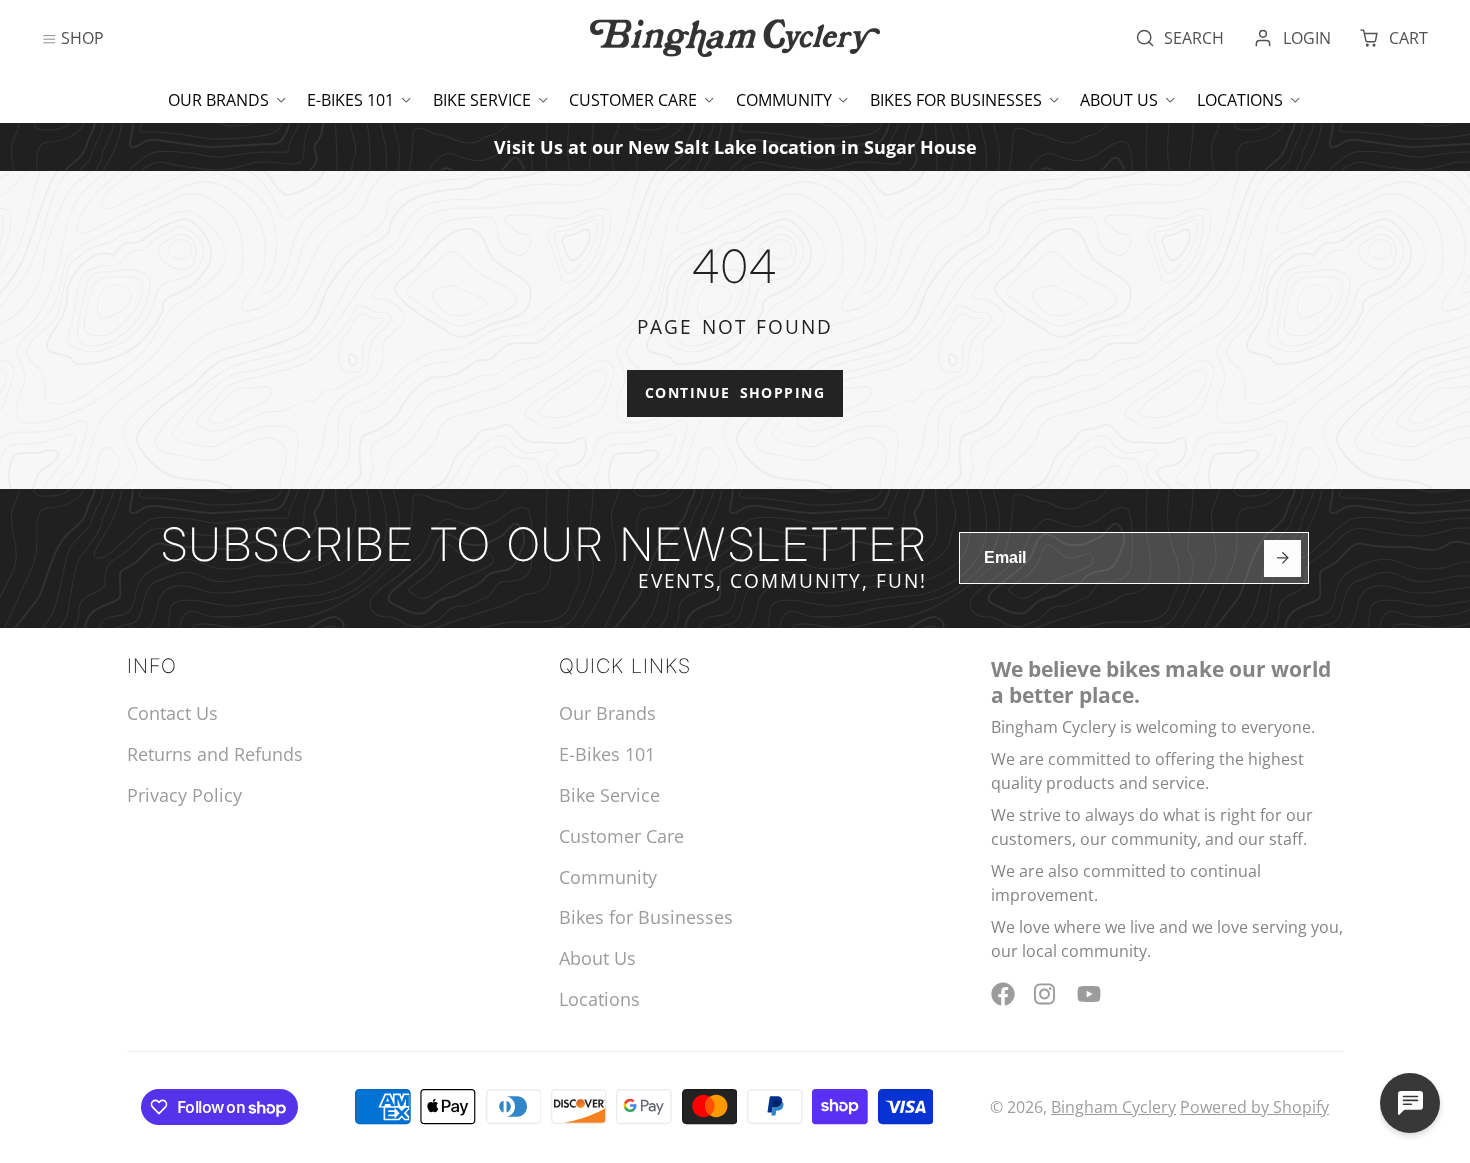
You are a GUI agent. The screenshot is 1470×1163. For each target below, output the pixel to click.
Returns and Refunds (215, 754)
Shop (82, 38)
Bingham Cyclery (1113, 1107)
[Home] (735, 38)
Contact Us (172, 713)
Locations (1240, 100)
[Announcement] (735, 146)
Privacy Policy (184, 795)
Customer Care (633, 100)
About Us (1119, 100)
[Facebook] (1003, 994)
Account (1292, 38)
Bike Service (482, 100)
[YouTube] (1089, 994)
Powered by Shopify (1254, 1107)
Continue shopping (735, 392)
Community (784, 100)
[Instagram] (1046, 994)
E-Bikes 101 (350, 100)
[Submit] (1282, 558)
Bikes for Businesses (956, 100)
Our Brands (218, 100)
